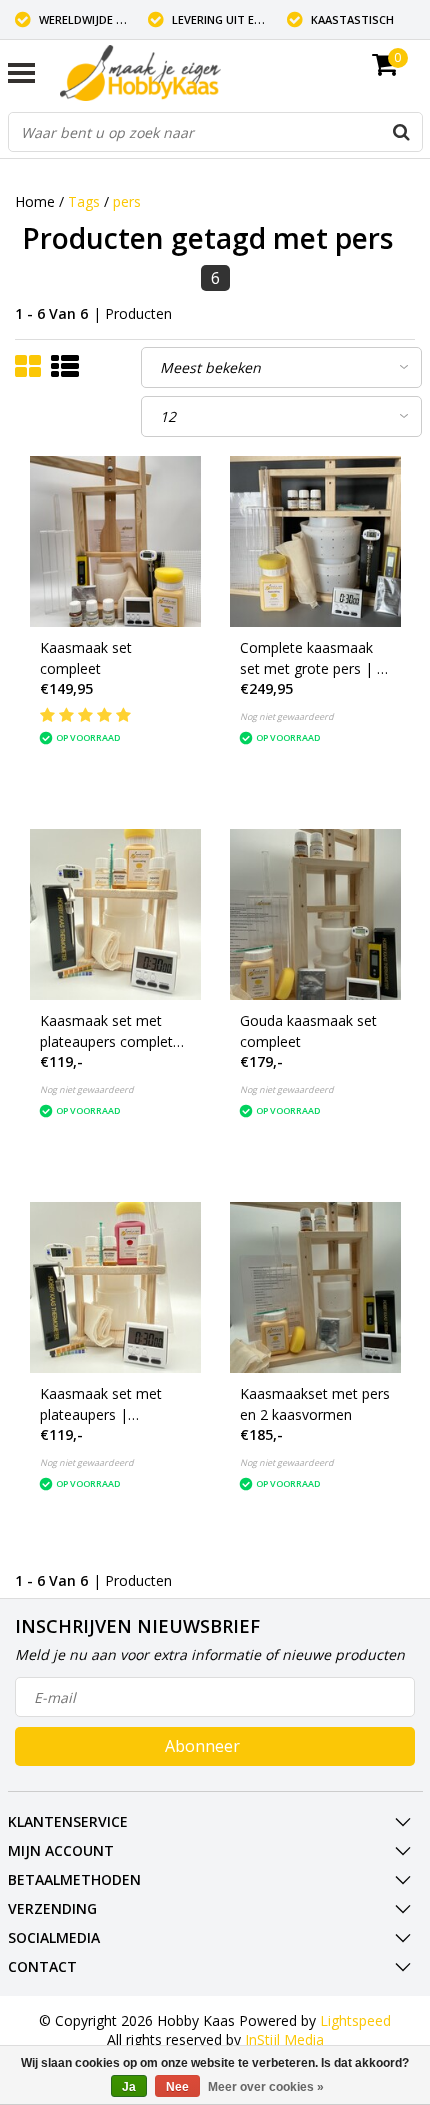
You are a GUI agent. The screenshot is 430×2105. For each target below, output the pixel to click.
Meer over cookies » (266, 2087)
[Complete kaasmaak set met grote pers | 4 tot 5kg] (315, 541)
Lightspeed (355, 2020)
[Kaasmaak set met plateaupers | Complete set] (115, 1287)
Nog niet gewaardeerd (287, 716)
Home (35, 201)
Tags (84, 201)
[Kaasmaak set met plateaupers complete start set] (115, 914)
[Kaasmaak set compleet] (115, 541)
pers (127, 201)
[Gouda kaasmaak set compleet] (315, 914)
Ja (129, 2087)
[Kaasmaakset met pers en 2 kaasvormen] (315, 1287)
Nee (177, 2087)
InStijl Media (284, 2039)
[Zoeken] (402, 132)
